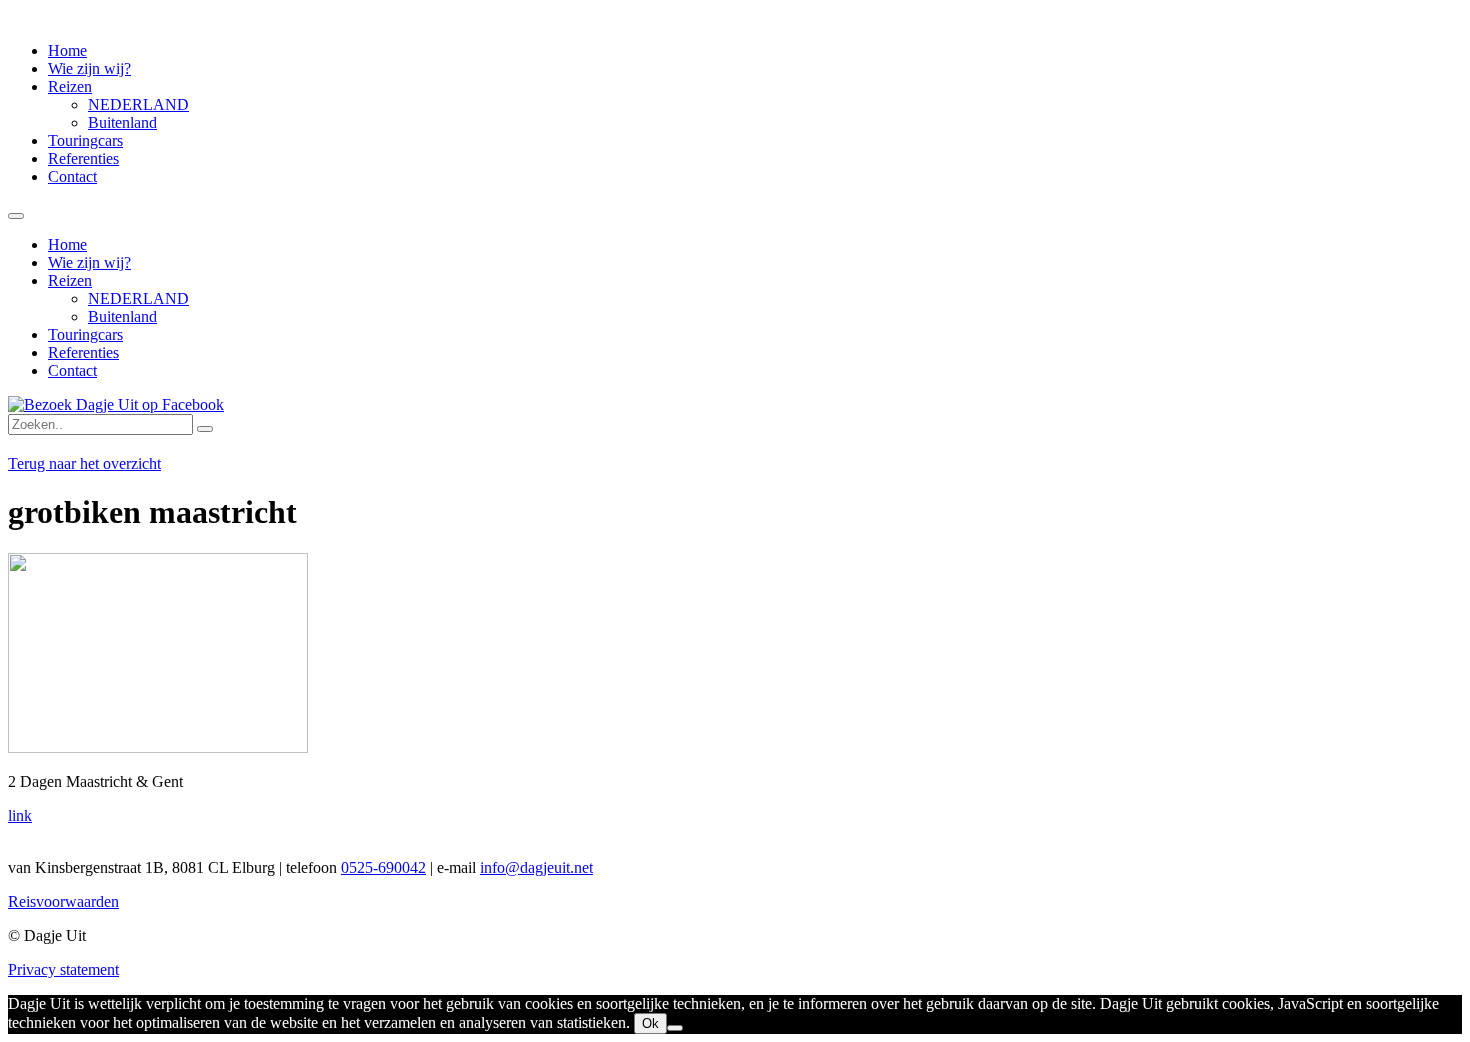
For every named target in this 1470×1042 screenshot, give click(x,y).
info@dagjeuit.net (536, 867)
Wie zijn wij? (89, 68)
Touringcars (85, 140)
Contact (72, 176)
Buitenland (122, 122)
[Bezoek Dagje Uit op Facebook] (116, 404)
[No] (675, 1028)
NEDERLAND (138, 104)
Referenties (83, 158)
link (20, 815)
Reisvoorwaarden (63, 901)
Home (67, 50)
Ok (650, 1023)
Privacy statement (63, 969)
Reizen (70, 86)
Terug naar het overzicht (84, 463)
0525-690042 (383, 867)
